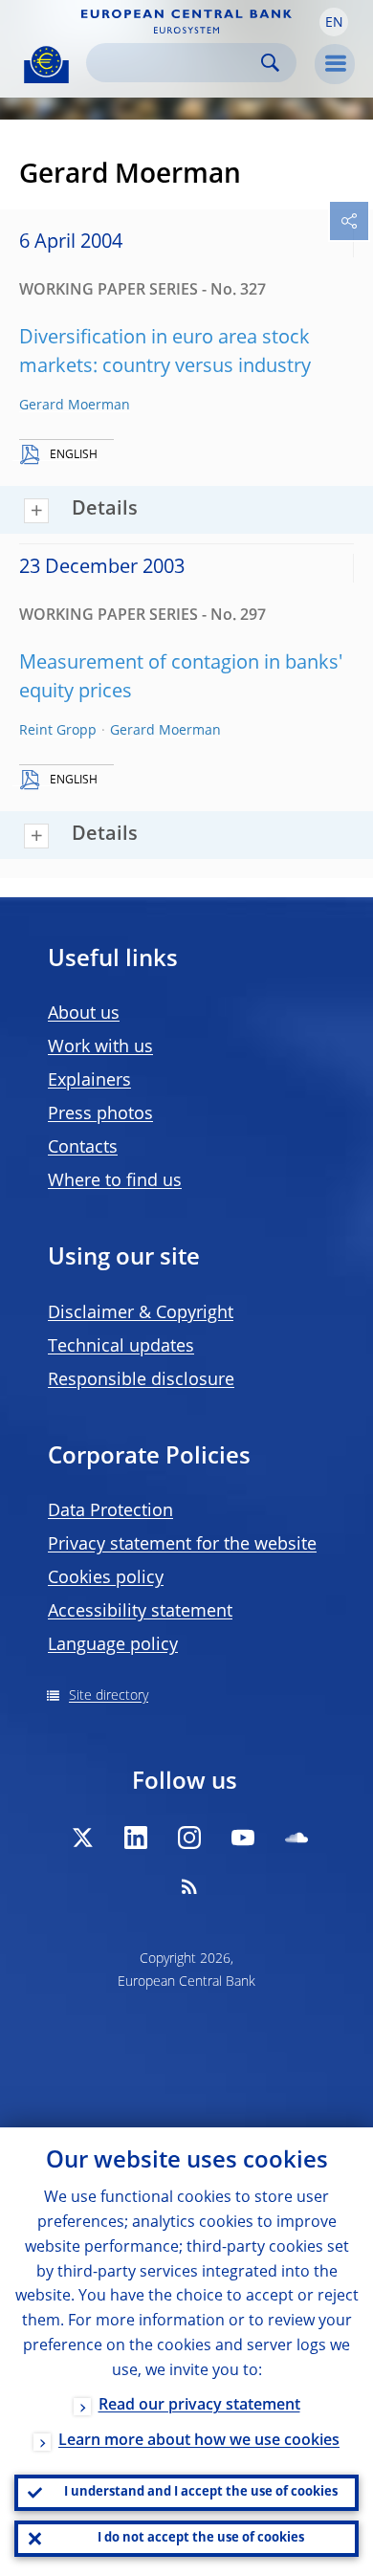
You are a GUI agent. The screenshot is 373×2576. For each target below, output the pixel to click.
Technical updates (121, 1347)
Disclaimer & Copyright (141, 1313)
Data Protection (110, 1511)
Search (270, 63)
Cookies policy (106, 1578)
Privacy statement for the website (182, 1545)
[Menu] (335, 64)
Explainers (89, 1081)
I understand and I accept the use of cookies (201, 2492)
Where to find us (115, 1181)
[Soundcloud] (296, 1838)
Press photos (100, 1114)
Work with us (100, 1047)
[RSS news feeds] (189, 1886)
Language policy (113, 1645)
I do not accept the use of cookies (201, 2538)
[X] (82, 1838)
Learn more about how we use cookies (199, 2441)
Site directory (109, 1696)
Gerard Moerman (75, 406)
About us (84, 1014)
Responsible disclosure (141, 1380)
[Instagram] (189, 1838)
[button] (334, 22)
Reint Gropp (58, 731)
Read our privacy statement (199, 2406)
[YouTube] (243, 1838)
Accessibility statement (140, 1612)
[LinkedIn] (136, 1838)
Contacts (83, 1148)
